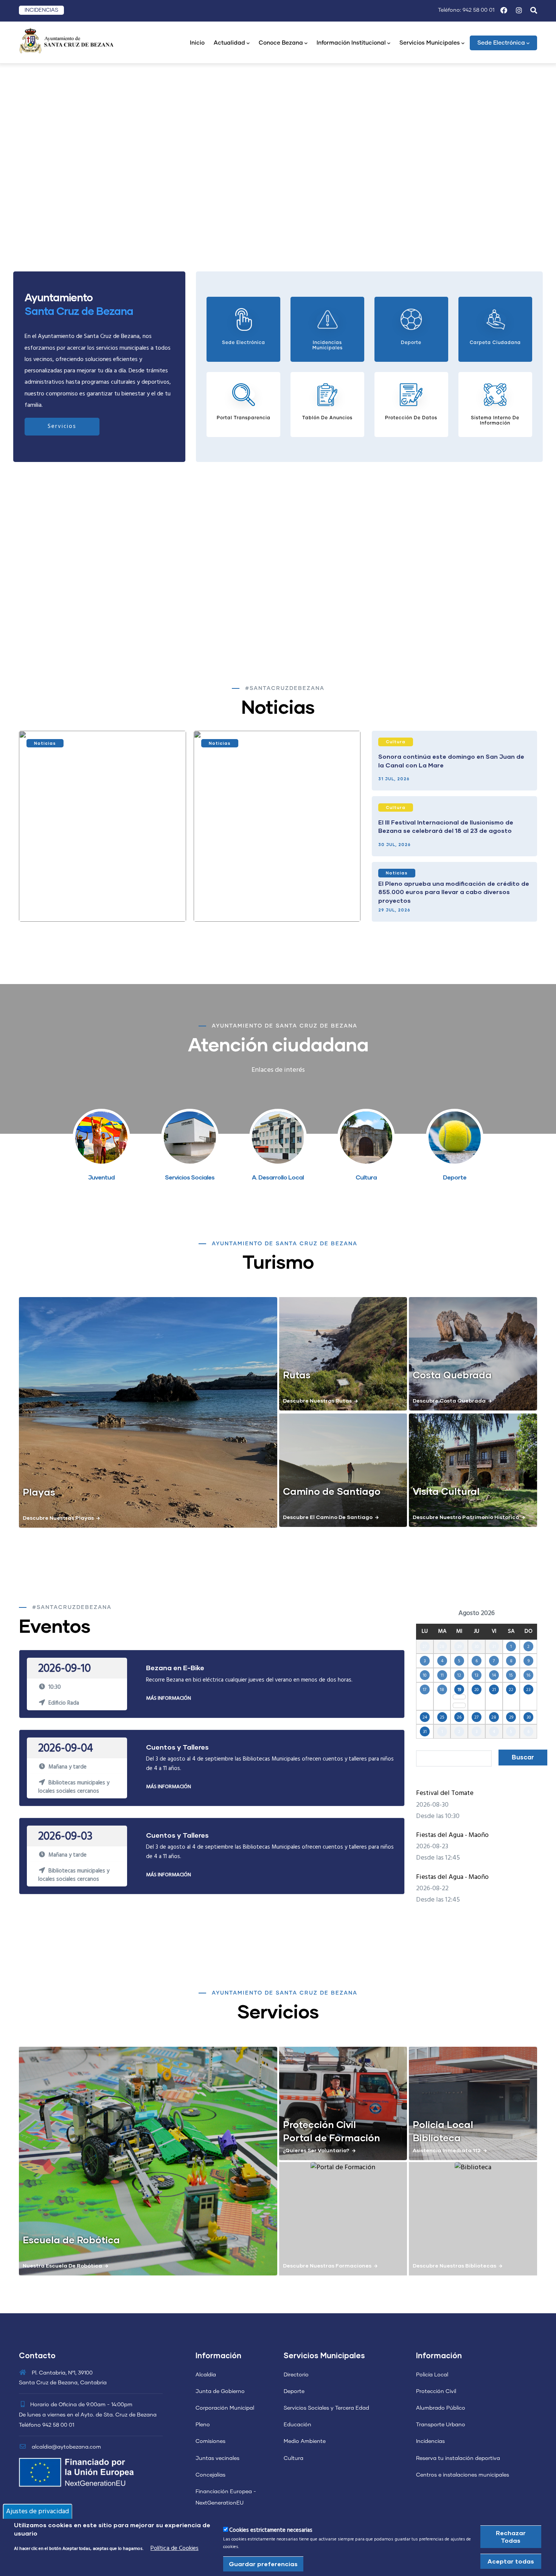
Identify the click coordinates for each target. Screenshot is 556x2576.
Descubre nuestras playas (58, 1518)
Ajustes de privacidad (37, 2511)
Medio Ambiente (305, 2441)
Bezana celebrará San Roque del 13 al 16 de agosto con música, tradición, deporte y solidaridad (93, 901)
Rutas (297, 1375)
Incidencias (430, 2441)
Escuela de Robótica (71, 2240)
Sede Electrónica (501, 43)
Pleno (203, 2425)
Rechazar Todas (511, 2536)
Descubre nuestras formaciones (327, 2265)
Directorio (296, 2375)
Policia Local (443, 2124)
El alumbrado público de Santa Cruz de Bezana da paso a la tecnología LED (274, 901)
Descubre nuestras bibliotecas (454, 2265)
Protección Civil (319, 2124)
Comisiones (210, 2441)
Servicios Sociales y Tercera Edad (326, 2408)
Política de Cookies (175, 2548)
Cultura (396, 742)
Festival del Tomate (445, 1793)
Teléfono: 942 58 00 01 (466, 10)
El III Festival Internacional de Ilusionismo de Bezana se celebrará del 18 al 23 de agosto (446, 826)
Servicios (62, 426)
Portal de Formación (332, 2137)
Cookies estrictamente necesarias (271, 2530)
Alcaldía (206, 2375)
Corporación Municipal (225, 2408)
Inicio (197, 43)
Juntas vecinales (217, 2458)
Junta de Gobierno (220, 2392)
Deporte (294, 2392)
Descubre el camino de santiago (328, 1517)
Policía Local (432, 2375)
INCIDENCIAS (41, 10)
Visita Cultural (446, 1491)
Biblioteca (437, 2137)
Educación (297, 2425)
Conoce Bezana (281, 43)
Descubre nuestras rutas (317, 1400)
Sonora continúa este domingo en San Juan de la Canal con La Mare (451, 760)
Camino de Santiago (332, 1491)
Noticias (45, 743)
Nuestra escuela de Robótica (62, 2265)
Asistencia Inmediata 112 (447, 2150)
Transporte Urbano (441, 2425)
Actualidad (229, 43)
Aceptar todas (511, 2561)
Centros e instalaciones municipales (463, 2475)
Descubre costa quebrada (449, 1400)
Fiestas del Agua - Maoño (452, 1835)
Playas (39, 1492)
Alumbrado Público (441, 2408)
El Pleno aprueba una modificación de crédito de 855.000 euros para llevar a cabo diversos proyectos (454, 892)
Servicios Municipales (430, 43)
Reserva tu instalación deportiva (458, 2458)
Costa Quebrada (452, 1375)
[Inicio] (66, 40)
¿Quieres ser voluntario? (316, 2150)
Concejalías (210, 2475)
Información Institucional (351, 43)
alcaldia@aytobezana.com (66, 2447)
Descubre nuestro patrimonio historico (466, 1517)
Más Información (169, 1698)
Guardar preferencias (263, 2564)
